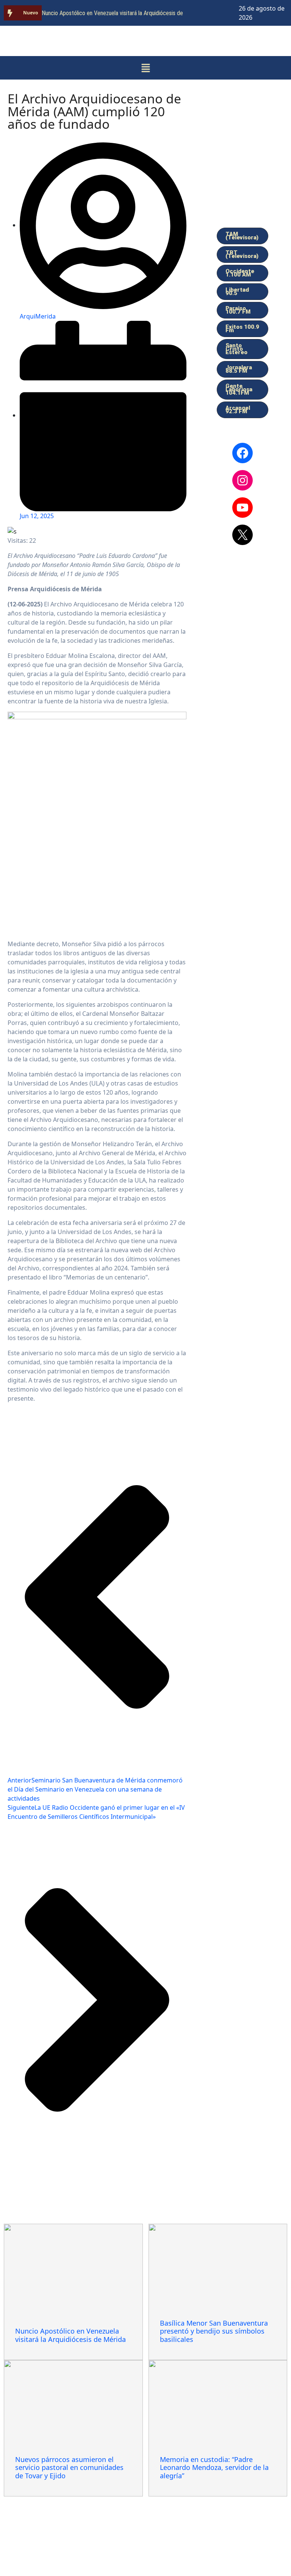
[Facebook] (242, 453)
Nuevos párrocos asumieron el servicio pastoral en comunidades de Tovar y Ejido (69, 2467)
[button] (145, 68)
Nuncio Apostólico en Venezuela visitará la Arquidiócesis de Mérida (70, 2335)
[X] (242, 535)
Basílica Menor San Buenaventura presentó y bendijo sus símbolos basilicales (214, 2331)
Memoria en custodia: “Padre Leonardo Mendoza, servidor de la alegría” (214, 2467)
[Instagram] (242, 480)
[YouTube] (242, 508)
